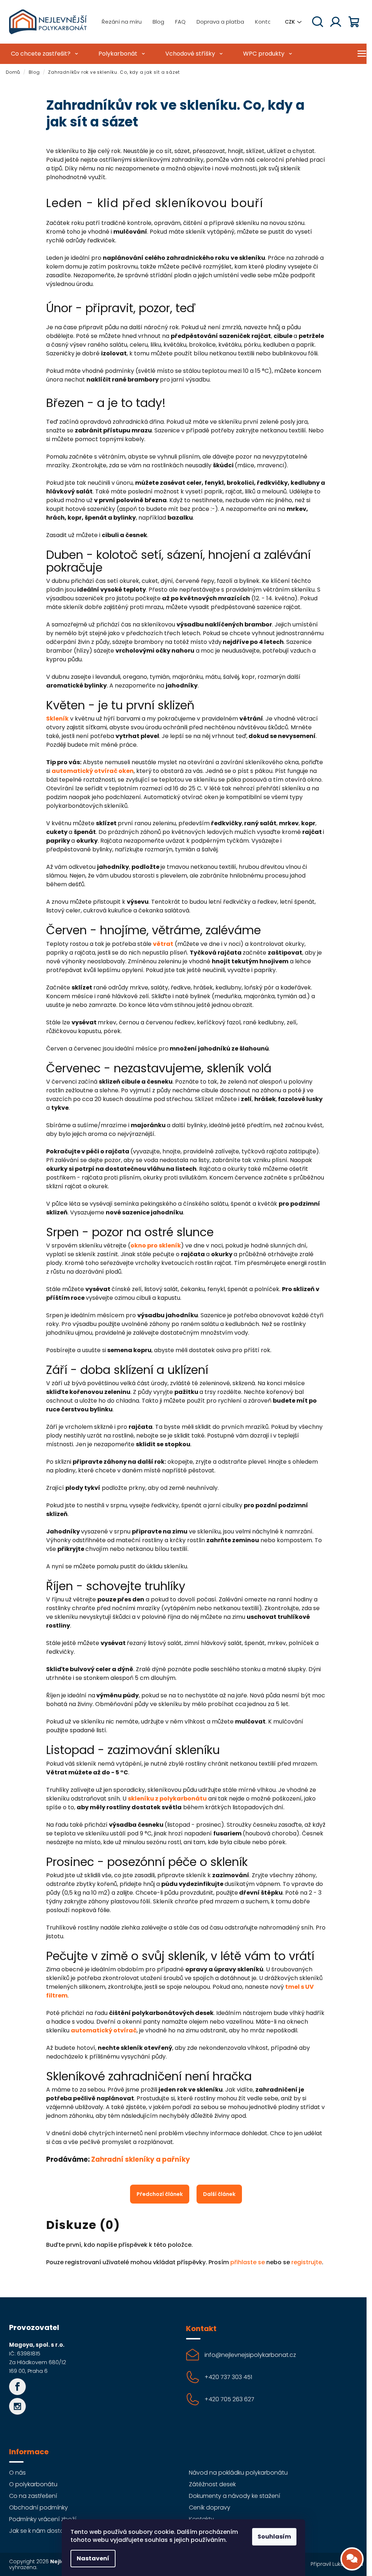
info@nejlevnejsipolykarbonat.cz (250, 2355)
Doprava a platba (220, 22)
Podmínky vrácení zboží (43, 2519)
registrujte (307, 2262)
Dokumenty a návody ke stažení (234, 2496)
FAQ (180, 22)
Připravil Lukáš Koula (337, 2564)
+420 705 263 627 (229, 2399)
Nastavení (93, 2558)
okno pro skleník (156, 1245)
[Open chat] (352, 2559)
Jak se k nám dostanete (43, 2531)
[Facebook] (17, 2387)
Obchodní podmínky (39, 2508)
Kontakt (266, 22)
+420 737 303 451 (228, 2377)
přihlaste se (248, 2262)
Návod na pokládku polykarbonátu (238, 2473)
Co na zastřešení (33, 2496)
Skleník (57, 719)
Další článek (219, 2194)
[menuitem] (44, 54)
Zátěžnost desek (212, 2484)
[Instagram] (17, 2406)
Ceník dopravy (210, 2508)
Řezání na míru (122, 22)
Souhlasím (274, 2537)
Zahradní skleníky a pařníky (141, 2159)
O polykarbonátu (33, 2484)
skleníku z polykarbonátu (167, 1799)
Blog (158, 22)
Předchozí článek (160, 2194)
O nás (17, 2473)
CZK (290, 22)
